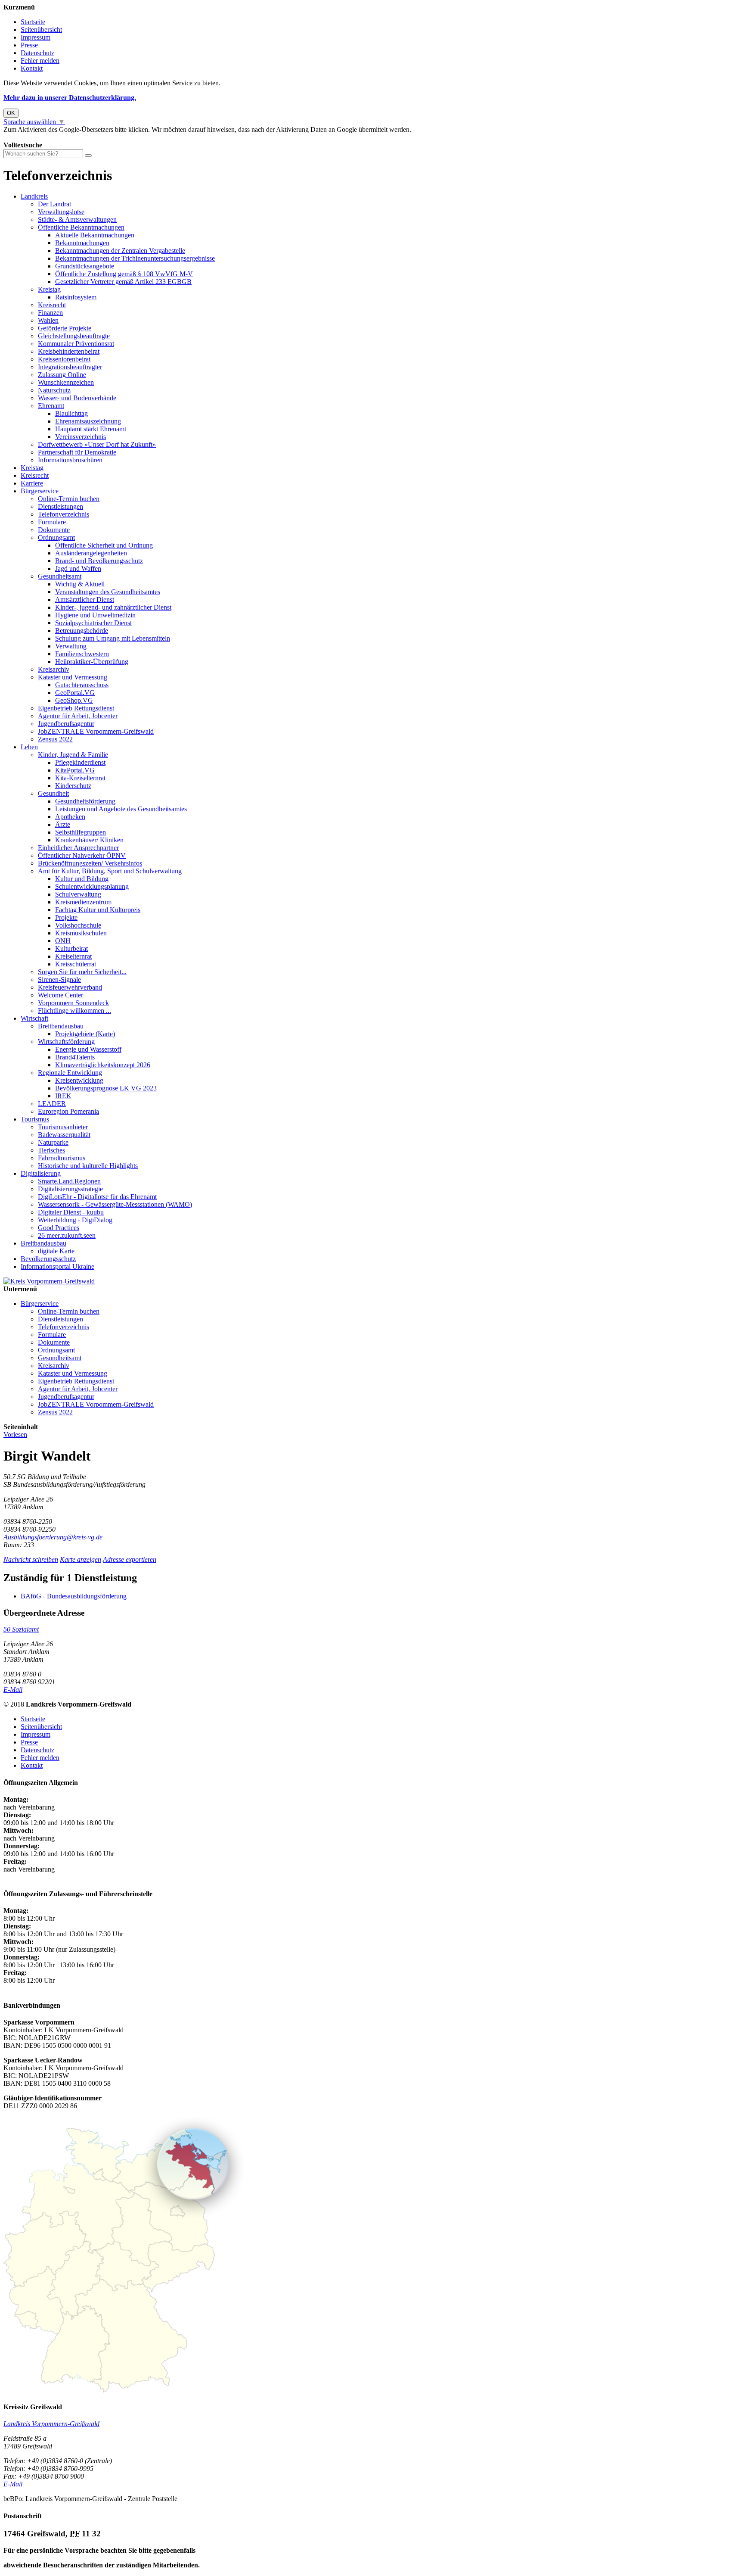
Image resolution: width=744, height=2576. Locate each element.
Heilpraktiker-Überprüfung (92, 662)
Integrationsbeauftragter (70, 367)
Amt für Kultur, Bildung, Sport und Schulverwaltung (110, 871)
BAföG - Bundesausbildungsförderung (74, 1596)
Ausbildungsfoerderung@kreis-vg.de (53, 1537)
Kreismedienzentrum (83, 902)
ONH (63, 941)
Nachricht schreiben (31, 1559)
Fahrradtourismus (62, 1158)
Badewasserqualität (64, 1135)
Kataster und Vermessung (73, 677)
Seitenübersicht (41, 30)
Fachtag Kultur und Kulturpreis (98, 910)
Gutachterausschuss (82, 685)
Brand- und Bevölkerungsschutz (99, 561)
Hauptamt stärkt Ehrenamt (91, 429)
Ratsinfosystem (76, 297)
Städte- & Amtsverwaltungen (77, 220)
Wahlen (48, 320)
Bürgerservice (40, 491)
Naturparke (53, 1142)
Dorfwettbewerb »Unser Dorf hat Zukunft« (97, 444)
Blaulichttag (71, 413)
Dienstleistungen (60, 506)
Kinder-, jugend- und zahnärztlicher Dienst (113, 607)
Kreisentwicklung (79, 1080)
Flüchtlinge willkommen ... (74, 1011)
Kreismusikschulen (81, 933)
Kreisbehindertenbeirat (69, 351)
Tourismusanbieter (63, 1127)
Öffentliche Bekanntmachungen (81, 227)
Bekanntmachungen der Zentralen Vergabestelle (120, 251)
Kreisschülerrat (76, 964)
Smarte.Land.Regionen (69, 1181)
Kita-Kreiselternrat (80, 778)
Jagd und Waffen (78, 568)
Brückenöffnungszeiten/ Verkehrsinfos (90, 863)
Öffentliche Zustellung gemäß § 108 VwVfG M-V (124, 274)
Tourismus (35, 1119)
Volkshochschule (78, 925)
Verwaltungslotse (61, 212)
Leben (29, 747)
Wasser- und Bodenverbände (77, 398)
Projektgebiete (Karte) (85, 1034)
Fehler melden (40, 61)
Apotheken (70, 817)
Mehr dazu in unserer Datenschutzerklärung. (70, 98)
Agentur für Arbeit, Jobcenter (78, 716)
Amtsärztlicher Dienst (85, 600)
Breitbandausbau (61, 1026)
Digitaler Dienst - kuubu (71, 1212)
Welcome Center (60, 995)
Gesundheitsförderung (85, 801)
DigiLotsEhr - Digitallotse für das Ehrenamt (97, 1197)
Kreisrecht (52, 305)
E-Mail (13, 1690)
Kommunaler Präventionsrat (76, 344)
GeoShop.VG (74, 700)
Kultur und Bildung (82, 879)
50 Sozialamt (21, 1629)
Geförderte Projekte (65, 328)
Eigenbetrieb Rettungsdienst (76, 708)
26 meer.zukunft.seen (67, 1235)
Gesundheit (53, 793)
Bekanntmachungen (82, 243)
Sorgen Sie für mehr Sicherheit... (82, 972)
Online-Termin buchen (69, 499)
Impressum (36, 37)
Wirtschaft (34, 1018)
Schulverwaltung (78, 894)
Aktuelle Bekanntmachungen (95, 235)
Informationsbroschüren (70, 460)
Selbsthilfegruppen (81, 832)
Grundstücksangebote (85, 266)
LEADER (52, 1104)
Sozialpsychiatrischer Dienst (93, 623)
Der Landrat (54, 204)
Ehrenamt (51, 406)
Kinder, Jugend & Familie (73, 755)
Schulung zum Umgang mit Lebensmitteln (113, 638)
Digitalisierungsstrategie (70, 1189)
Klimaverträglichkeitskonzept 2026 (103, 1065)
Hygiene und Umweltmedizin (95, 615)
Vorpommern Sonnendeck (73, 1003)
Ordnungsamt (56, 537)
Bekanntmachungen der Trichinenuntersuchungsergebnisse (135, 258)
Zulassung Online (62, 375)
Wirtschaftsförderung (66, 1042)
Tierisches (51, 1150)
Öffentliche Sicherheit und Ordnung (104, 545)
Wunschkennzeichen (66, 382)
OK (11, 113)
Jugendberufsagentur (66, 724)
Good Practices (59, 1228)
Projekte (66, 917)
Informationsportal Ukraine (57, 1266)
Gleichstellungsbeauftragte (74, 336)
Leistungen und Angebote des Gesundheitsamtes (121, 809)
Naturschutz (54, 390)
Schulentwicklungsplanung (92, 886)
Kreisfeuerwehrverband (70, 987)
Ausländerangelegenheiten (91, 553)
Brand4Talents (75, 1057)
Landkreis (34, 196)
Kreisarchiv (54, 669)
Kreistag (49, 289)
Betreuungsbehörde (82, 631)
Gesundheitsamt (60, 576)
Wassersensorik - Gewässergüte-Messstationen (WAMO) (115, 1204)
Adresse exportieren (130, 1559)
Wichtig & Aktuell (80, 584)
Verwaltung (71, 646)
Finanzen (50, 313)
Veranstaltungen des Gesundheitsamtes (108, 592)
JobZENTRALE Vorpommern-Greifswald (96, 731)
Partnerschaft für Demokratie (77, 452)
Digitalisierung (41, 1173)
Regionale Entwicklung (70, 1073)
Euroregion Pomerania (68, 1111)
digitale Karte (56, 1251)
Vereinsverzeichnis (81, 437)
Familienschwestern (82, 654)
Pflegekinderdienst (80, 762)
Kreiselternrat (73, 956)
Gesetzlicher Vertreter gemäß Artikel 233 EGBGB (123, 282)
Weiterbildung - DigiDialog (75, 1220)
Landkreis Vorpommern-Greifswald (51, 2424)
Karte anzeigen (81, 1559)
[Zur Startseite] (49, 1281)
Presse (29, 45)
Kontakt (32, 68)
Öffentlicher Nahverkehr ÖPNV (82, 855)
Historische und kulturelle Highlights (88, 1166)
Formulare (52, 522)
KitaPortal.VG (75, 770)
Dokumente (54, 530)
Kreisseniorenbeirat (64, 359)
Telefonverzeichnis (64, 514)
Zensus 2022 (55, 739)
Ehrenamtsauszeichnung (88, 421)
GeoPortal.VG (75, 693)
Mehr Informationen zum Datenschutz (55, 137)
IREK (63, 1096)
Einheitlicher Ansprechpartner (78, 848)
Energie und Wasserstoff (88, 1049)
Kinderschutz (73, 786)
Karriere (32, 483)
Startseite (33, 22)
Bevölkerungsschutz (48, 1259)
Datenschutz (37, 53)
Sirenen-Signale (59, 980)
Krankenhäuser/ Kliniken (89, 840)
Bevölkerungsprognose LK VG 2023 (106, 1088)
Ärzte (63, 824)
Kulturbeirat (71, 948)
